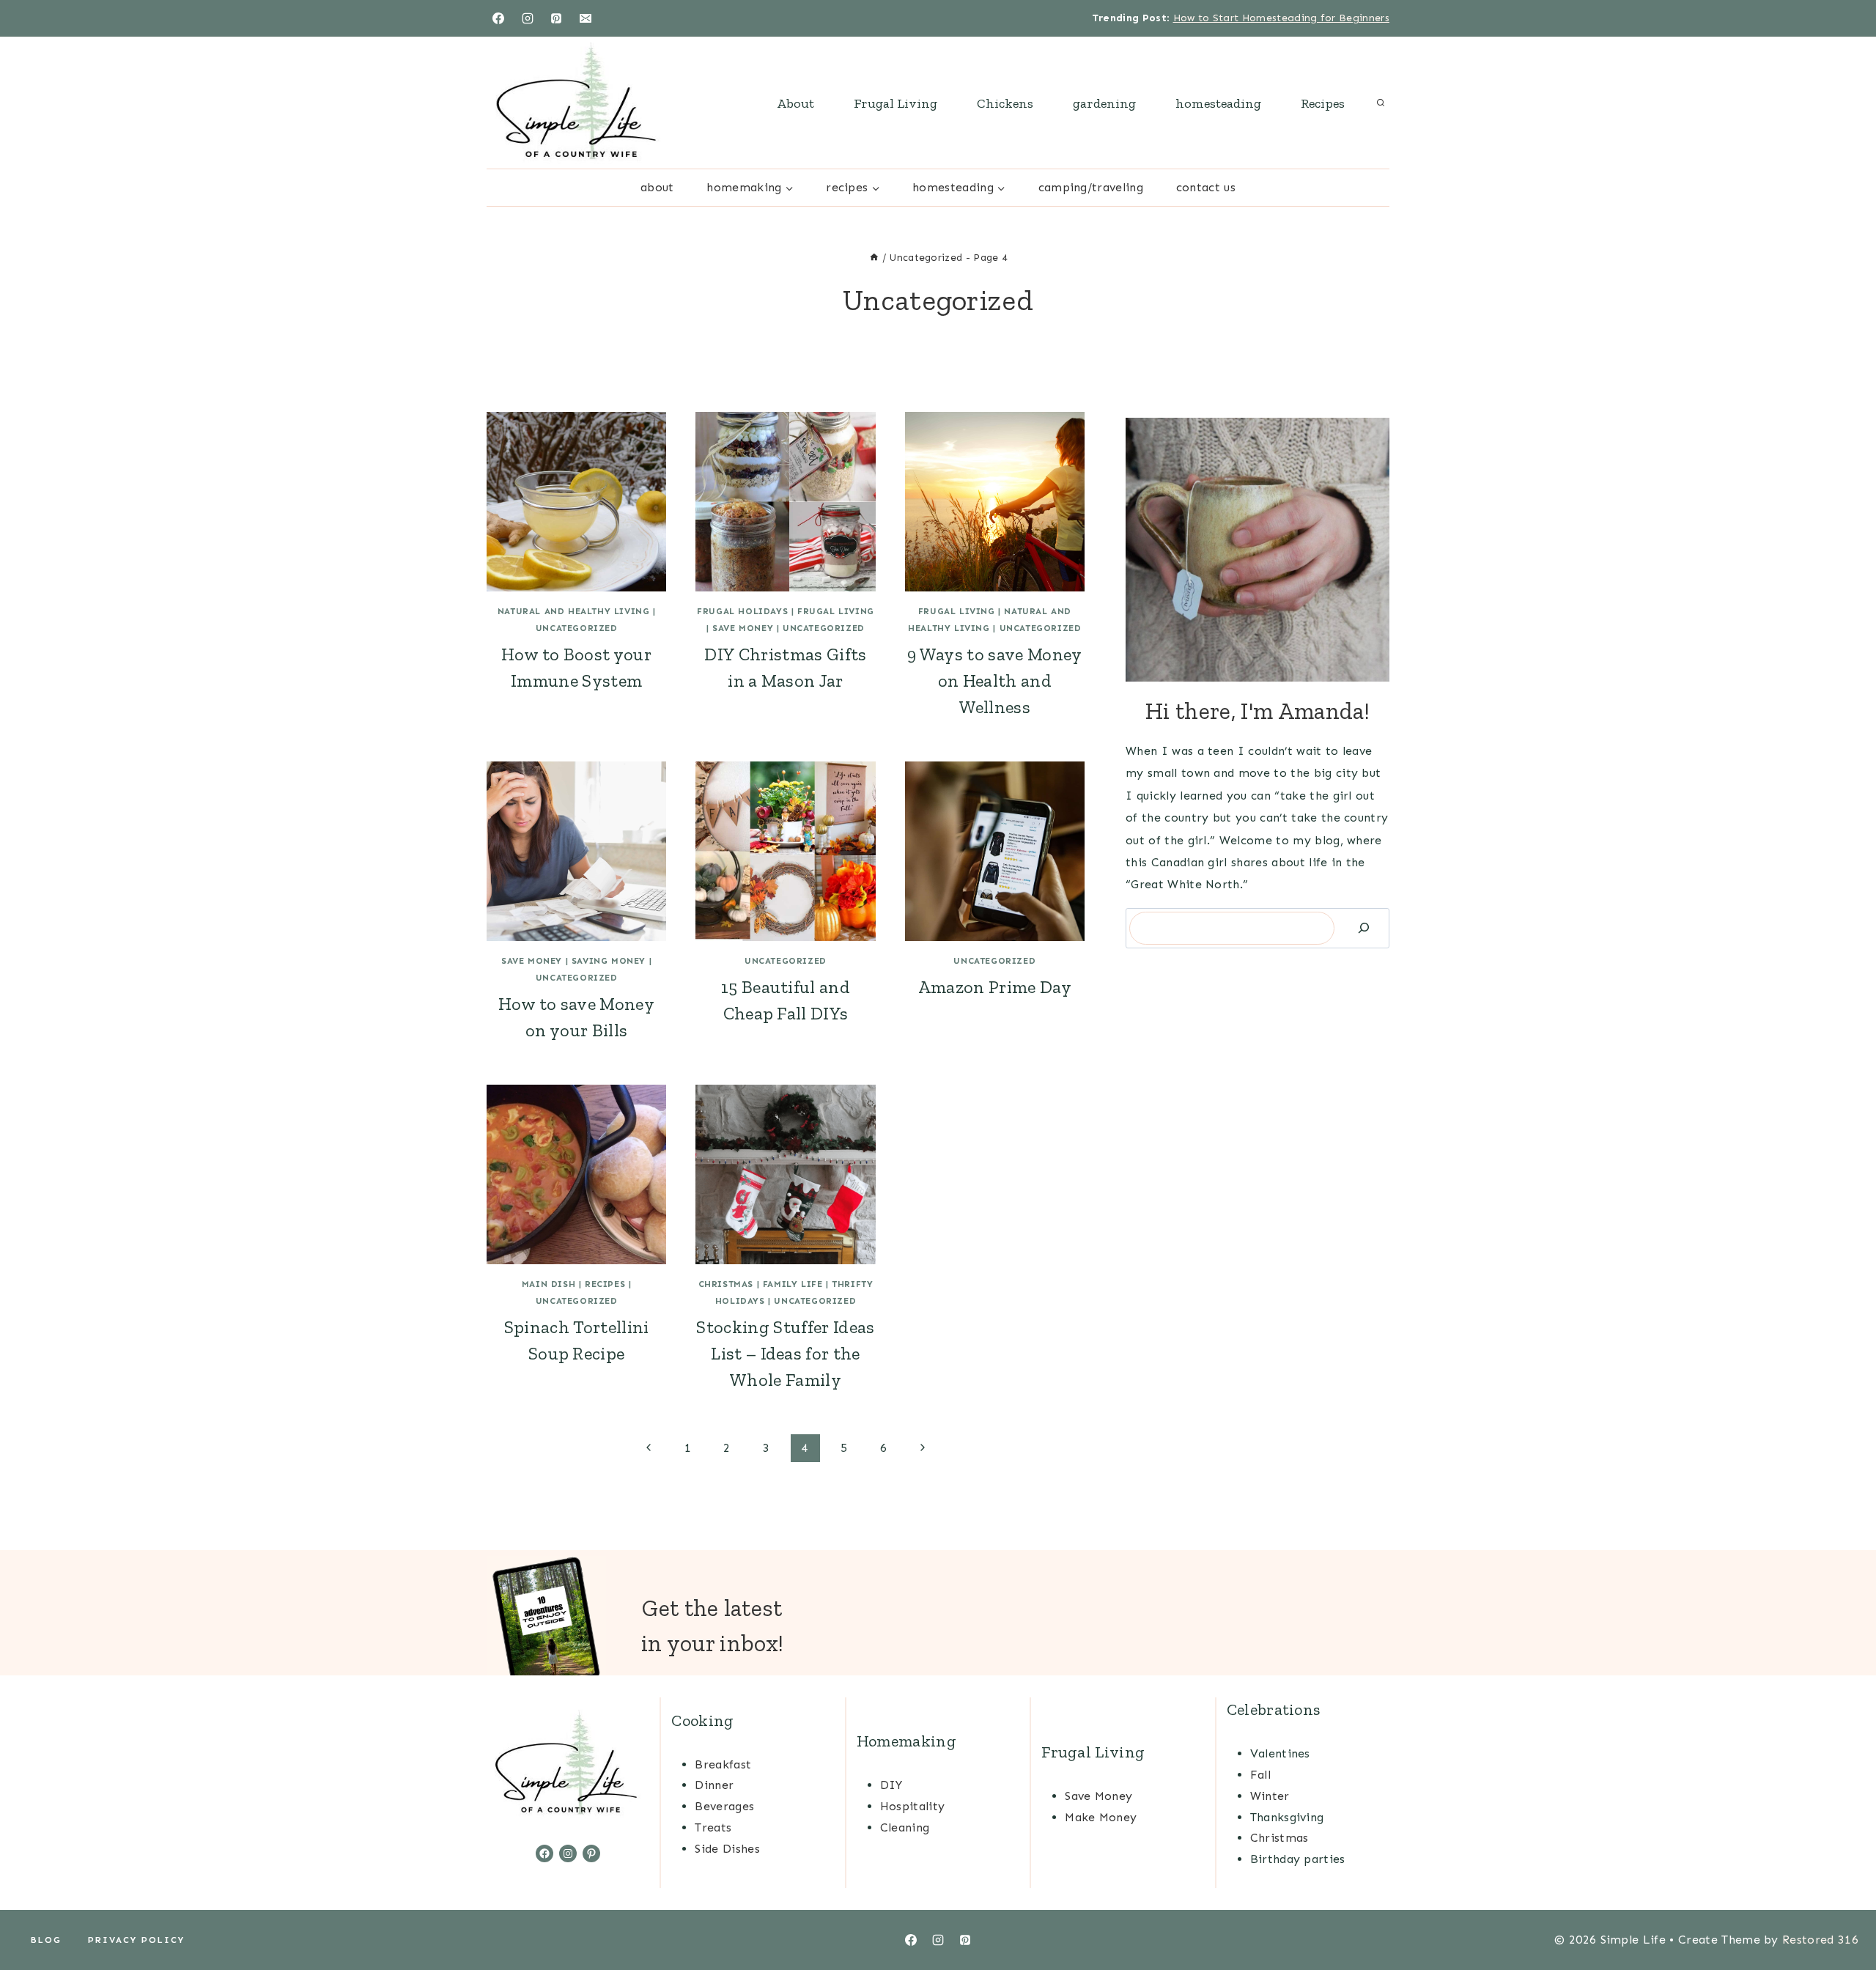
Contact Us (1206, 187)
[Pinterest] (556, 18)
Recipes (1323, 103)
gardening (1104, 103)
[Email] (586, 18)
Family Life (793, 1284)
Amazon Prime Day (995, 987)
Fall (1260, 1775)
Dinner (714, 1785)
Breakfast (723, 1764)
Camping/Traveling (1091, 187)
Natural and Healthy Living (574, 611)
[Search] (1364, 928)
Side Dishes (727, 1849)
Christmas (726, 1284)
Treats (713, 1827)
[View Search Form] (1381, 103)
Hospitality (913, 1806)
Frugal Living (895, 103)
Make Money (1101, 1817)
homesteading (1218, 103)
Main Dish (549, 1284)
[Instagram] (528, 18)
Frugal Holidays (742, 611)
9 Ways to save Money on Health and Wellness (994, 680)
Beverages (724, 1806)
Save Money (743, 628)
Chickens (1005, 103)
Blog (46, 1940)
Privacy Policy (136, 1940)
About (795, 103)
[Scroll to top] (1842, 1914)
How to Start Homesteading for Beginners (1281, 18)
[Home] (874, 258)
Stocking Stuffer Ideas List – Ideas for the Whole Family (785, 1353)
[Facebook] (498, 18)
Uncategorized (577, 628)
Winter (1270, 1796)
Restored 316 (1820, 1940)
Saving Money (609, 961)
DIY (891, 1785)
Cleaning (905, 1827)
